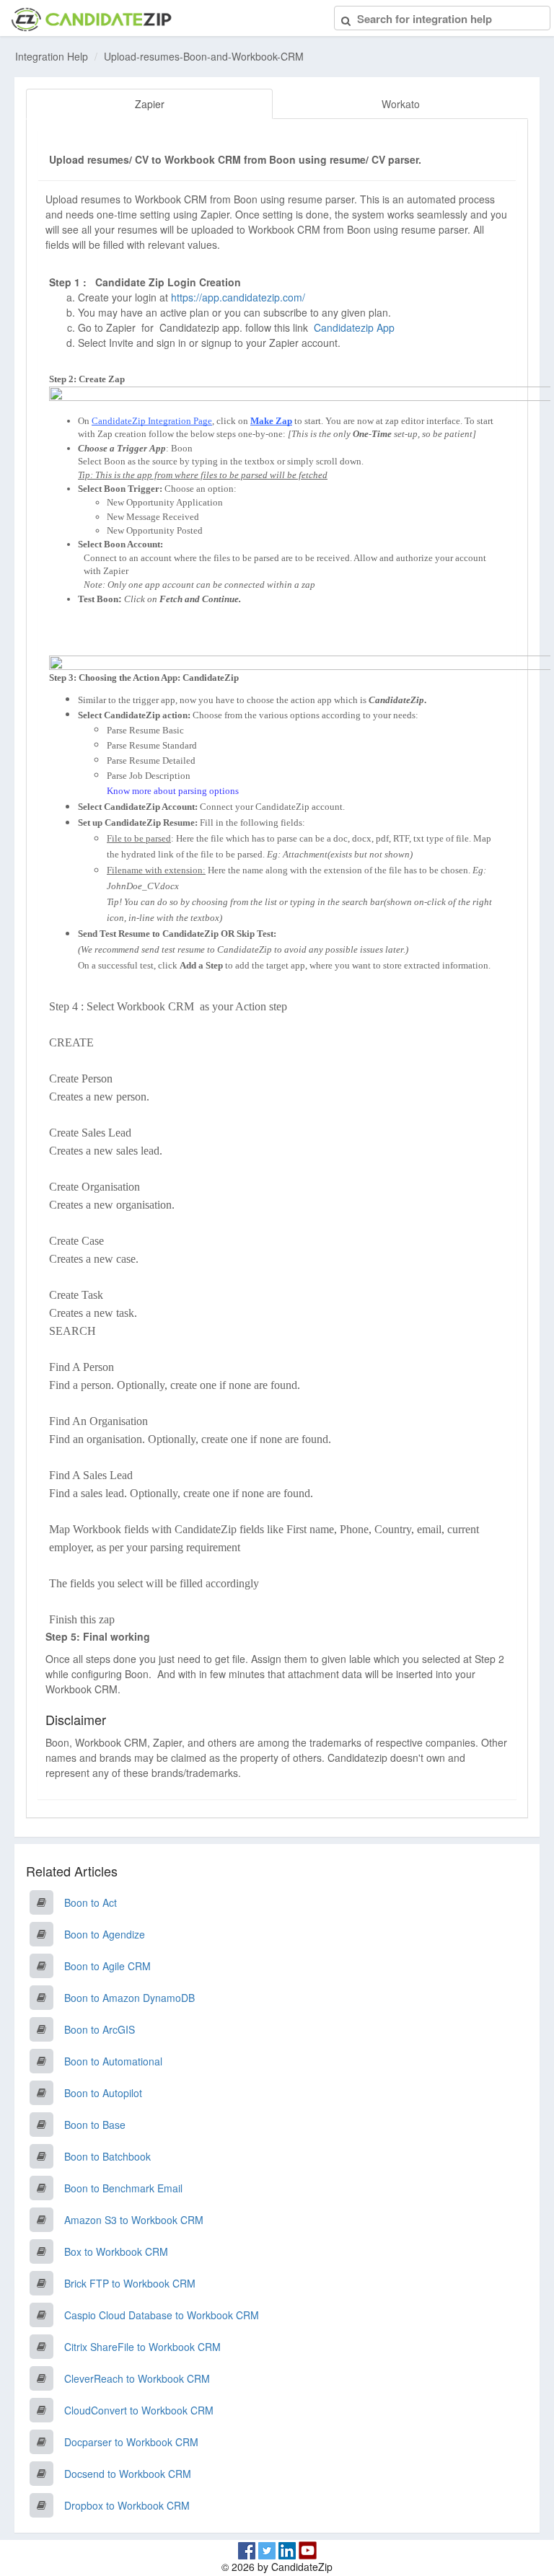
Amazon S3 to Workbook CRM (134, 2220)
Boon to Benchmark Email (123, 2188)
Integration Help (52, 56)
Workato (401, 104)
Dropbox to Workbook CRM (127, 2505)
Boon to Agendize (105, 1934)
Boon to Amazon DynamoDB (129, 1998)
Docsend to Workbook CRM (128, 2474)
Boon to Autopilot (103, 2093)
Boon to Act (91, 1902)
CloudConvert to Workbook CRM (139, 2410)
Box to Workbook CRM (116, 2251)
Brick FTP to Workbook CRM (130, 2283)
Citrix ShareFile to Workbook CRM (142, 2347)
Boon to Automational (113, 2061)
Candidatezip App (356, 327)
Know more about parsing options (173, 791)
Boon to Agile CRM (107, 1966)
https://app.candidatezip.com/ (238, 297)
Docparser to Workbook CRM (131, 2442)
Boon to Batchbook (107, 2156)
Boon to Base (95, 2125)
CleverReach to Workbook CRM (137, 2378)
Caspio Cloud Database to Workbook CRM (162, 2315)
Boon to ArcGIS (100, 2029)
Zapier (150, 104)
